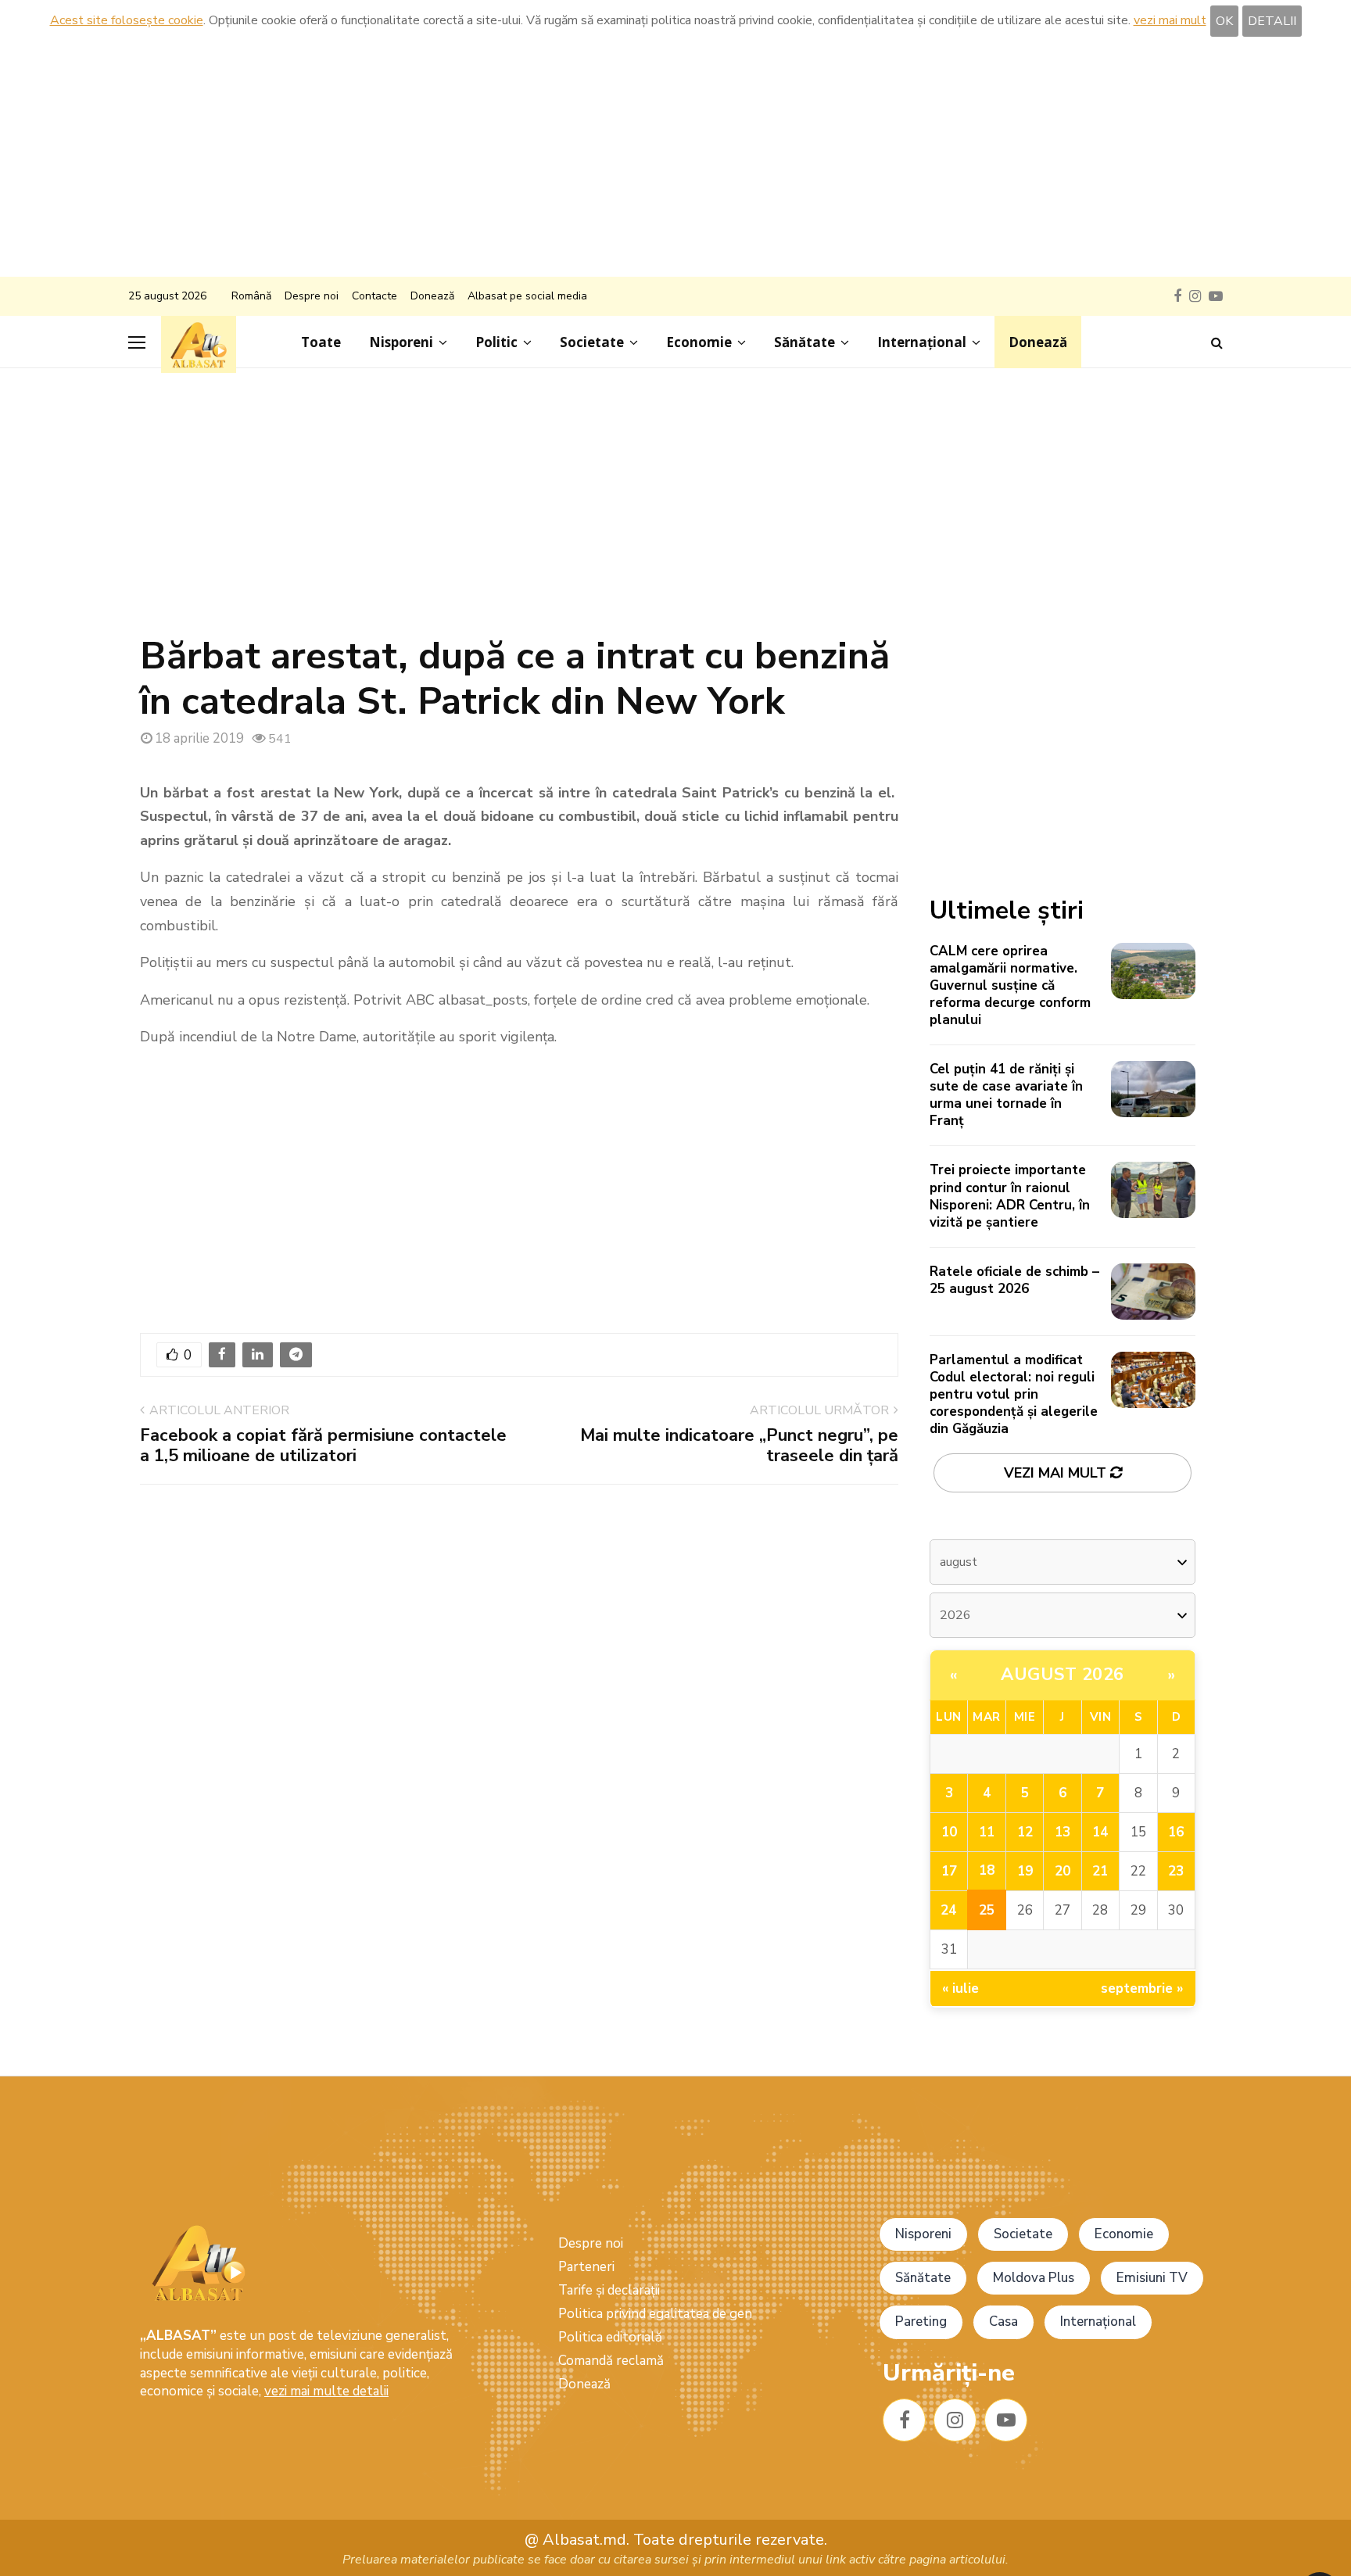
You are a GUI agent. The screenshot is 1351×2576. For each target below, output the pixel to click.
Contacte (374, 296)
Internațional (922, 342)
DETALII (1272, 21)
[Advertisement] (675, 159)
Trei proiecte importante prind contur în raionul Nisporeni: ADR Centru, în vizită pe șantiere (1010, 1196)
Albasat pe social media (527, 296)
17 (949, 1871)
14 (1100, 1832)
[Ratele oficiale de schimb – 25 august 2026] (1153, 1292)
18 (987, 1870)
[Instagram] (955, 2420)
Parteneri (586, 2267)
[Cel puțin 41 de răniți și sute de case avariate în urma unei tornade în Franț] (1153, 1089)
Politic (496, 342)
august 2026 (1063, 1675)
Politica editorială (610, 2337)
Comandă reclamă (611, 2361)
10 (949, 1832)
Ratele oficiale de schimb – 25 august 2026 (1014, 1280)
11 (987, 1832)
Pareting (921, 2322)
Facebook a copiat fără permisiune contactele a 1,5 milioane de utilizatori (323, 1446)
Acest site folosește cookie (127, 20)
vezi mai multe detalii (326, 2391)
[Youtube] (1006, 2420)
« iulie (960, 1988)
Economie (699, 342)
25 (987, 1910)
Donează (432, 296)
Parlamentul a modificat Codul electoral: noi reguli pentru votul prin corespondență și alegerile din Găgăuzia (1014, 1394)
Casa (1003, 2322)
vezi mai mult (1170, 20)
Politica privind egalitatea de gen (655, 2314)
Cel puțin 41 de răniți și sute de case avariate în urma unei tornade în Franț (1006, 1095)
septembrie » (1142, 1988)
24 (948, 1910)
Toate (321, 342)
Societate (592, 342)
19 (1025, 1871)
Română (251, 296)
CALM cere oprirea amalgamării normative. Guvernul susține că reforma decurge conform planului (1010, 985)
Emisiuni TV (1152, 2278)
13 (1063, 1832)
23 (1176, 1871)
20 (1063, 1871)
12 (1025, 1832)
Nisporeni (401, 342)
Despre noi (312, 296)
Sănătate (805, 342)
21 (1100, 1871)
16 (1176, 1832)
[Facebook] (904, 2420)
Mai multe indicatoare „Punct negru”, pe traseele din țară (739, 1446)
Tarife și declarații (609, 2290)
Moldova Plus (1034, 2278)
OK (1224, 21)
